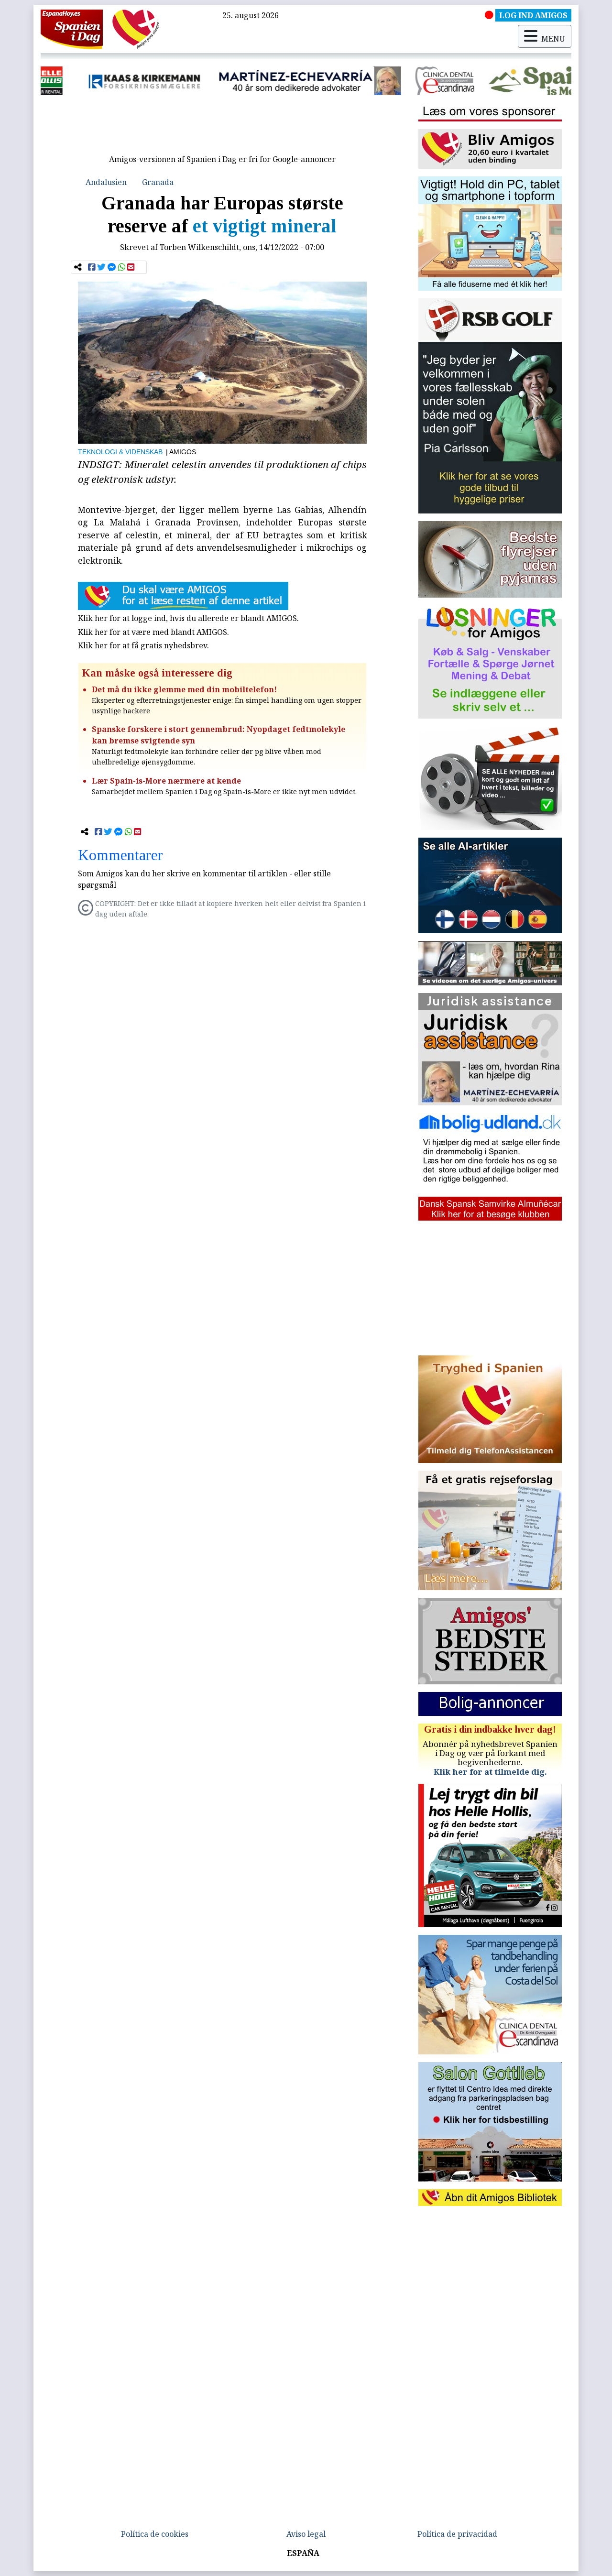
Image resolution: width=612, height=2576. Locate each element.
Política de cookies (155, 2534)
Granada (158, 182)
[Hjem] (72, 29)
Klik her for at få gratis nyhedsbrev (142, 645)
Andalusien (106, 182)
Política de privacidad (457, 2534)
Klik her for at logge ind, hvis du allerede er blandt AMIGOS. (188, 618)
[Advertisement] (222, 128)
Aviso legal (306, 2534)
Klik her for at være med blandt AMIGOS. (153, 632)
